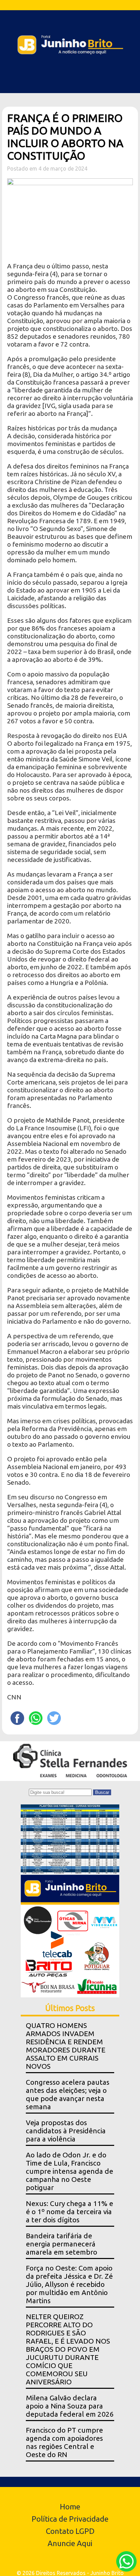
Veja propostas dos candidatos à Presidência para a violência (66, 2131)
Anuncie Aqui (70, 2543)
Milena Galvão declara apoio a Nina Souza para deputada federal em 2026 (70, 2406)
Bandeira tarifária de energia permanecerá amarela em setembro (62, 2244)
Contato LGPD (70, 2531)
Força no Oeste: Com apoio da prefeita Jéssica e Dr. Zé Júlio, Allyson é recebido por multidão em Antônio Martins (69, 2284)
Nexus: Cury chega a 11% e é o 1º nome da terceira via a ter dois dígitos (69, 2212)
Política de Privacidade (70, 2519)
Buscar (102, 1792)
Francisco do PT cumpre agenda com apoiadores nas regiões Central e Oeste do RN (64, 2442)
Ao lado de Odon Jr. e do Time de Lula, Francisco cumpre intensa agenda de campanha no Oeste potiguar (69, 2171)
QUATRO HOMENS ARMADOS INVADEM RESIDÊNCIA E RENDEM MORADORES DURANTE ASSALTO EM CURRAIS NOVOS (66, 2046)
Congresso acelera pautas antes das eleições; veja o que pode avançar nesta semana (68, 2094)
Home (70, 2507)
